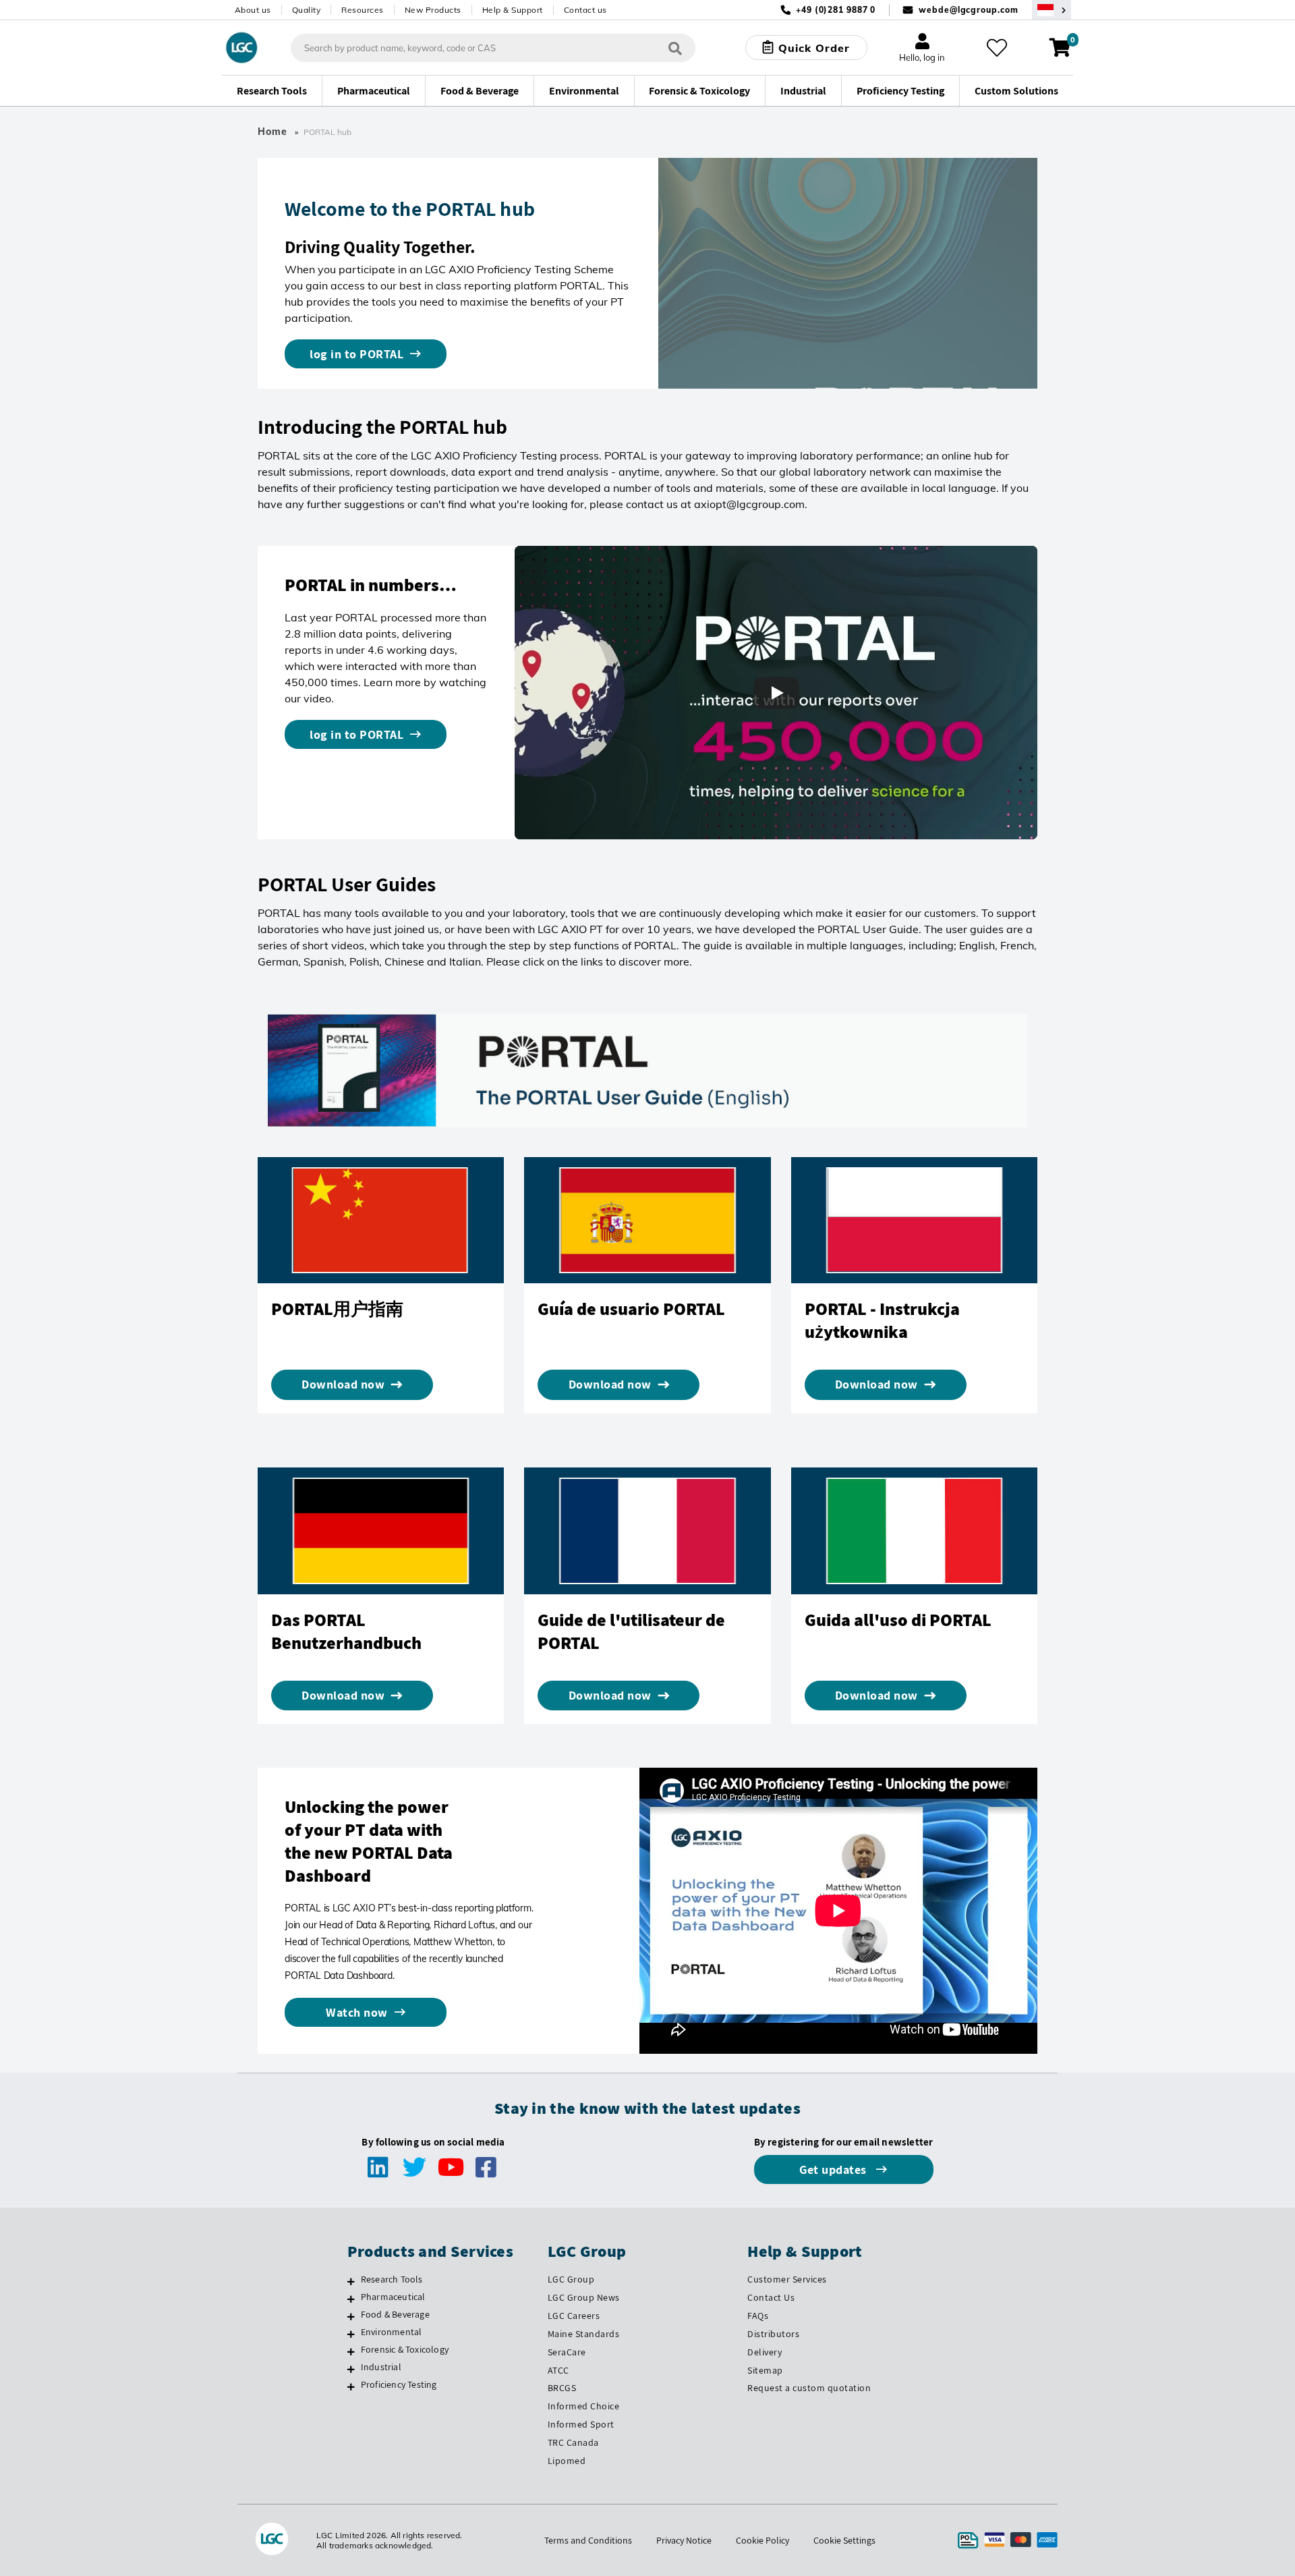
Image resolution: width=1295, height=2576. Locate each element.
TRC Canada (573, 2442)
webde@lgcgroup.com (968, 10)
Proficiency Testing (399, 2384)
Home (272, 132)
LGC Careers (574, 2316)
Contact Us (771, 2297)
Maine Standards (584, 2334)
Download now (343, 1384)
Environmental (392, 2332)
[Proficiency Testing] (351, 2386)
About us (253, 10)
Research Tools (392, 2279)
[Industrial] (351, 2369)
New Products (433, 10)
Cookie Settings (844, 2540)
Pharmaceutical (393, 2297)
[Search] (675, 48)
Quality (307, 10)
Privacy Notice (684, 2540)
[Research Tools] (351, 2281)
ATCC (558, 2370)
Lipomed (567, 2461)
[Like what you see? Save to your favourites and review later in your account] (997, 48)
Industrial (381, 2367)
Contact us (585, 10)
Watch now (357, 2012)
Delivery (765, 2352)
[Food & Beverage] (351, 2316)
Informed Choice (584, 2406)
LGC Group (571, 2279)
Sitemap (765, 2370)
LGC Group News (584, 2297)
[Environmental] (351, 2334)
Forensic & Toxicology (405, 2349)
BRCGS (562, 2388)
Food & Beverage (395, 2314)
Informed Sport (581, 2424)
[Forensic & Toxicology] (351, 2351)
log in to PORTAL (356, 354)
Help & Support (513, 10)
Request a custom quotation (809, 2388)
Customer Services (787, 2279)
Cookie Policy (762, 2540)
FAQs (758, 2316)
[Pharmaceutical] (351, 2299)
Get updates (834, 2169)
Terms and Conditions (588, 2540)
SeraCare (567, 2352)
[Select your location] (1052, 10)
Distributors (773, 2334)
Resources (363, 10)
